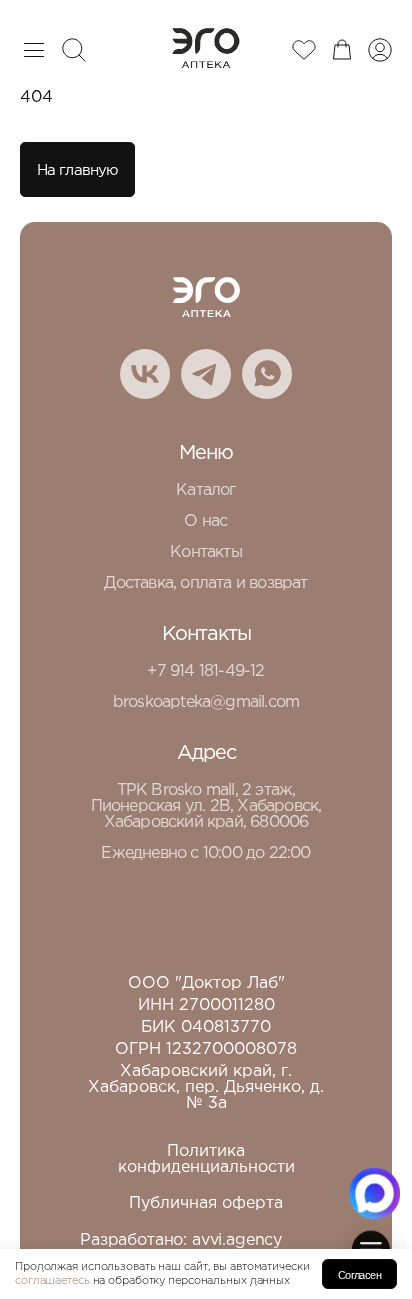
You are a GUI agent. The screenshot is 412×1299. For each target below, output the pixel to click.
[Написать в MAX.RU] (374, 1193)
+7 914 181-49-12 (205, 671)
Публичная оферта (206, 1203)
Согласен (359, 1275)
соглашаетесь (52, 1281)
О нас (205, 521)
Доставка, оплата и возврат (205, 583)
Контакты (206, 552)
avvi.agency (237, 1240)
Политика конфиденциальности (206, 1159)
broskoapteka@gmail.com (206, 702)
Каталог (205, 490)
